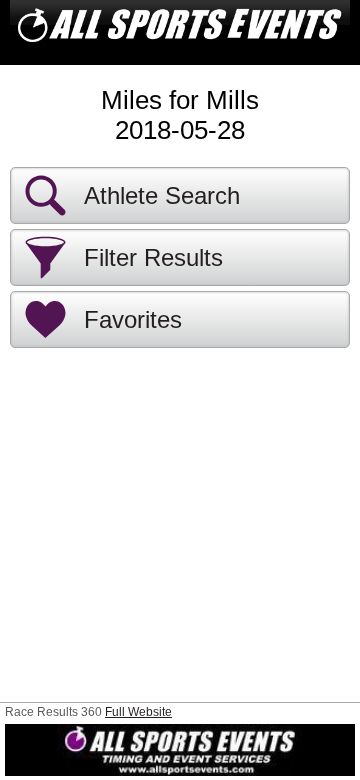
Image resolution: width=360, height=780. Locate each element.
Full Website (138, 712)
